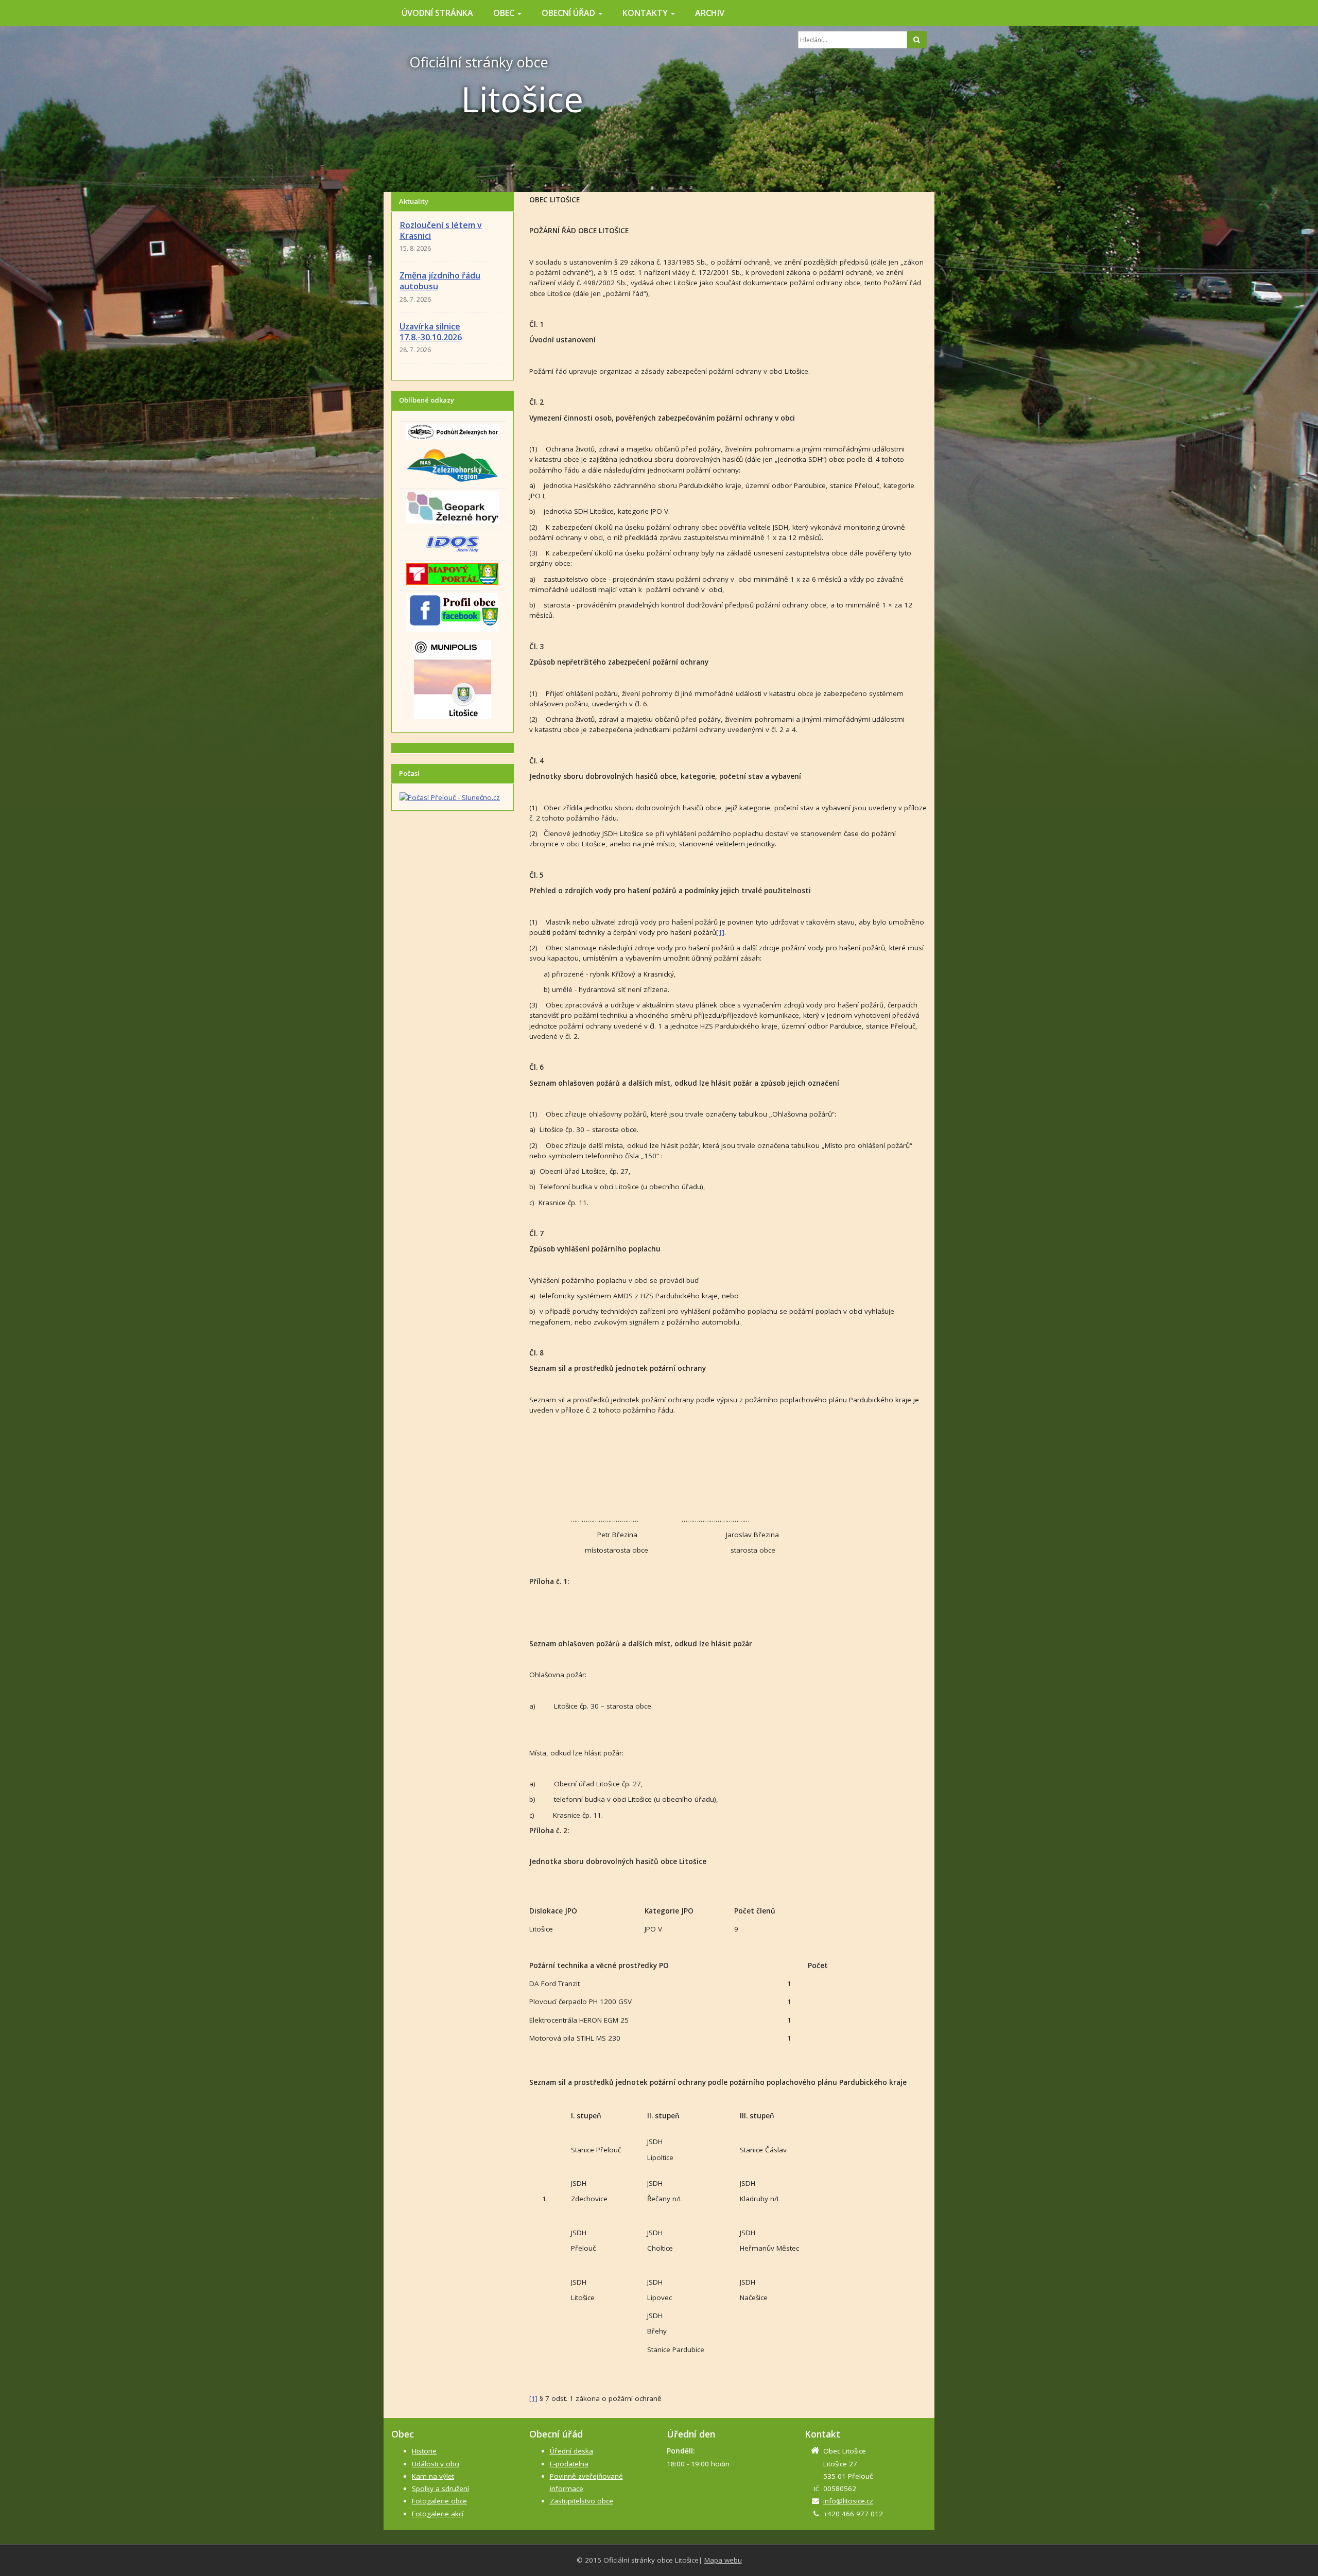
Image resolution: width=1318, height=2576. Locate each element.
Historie (424, 2451)
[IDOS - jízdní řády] (452, 543)
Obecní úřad (569, 13)
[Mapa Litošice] (452, 573)
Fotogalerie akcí (438, 2514)
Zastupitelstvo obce (582, 2501)
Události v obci (436, 2464)
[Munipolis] (453, 678)
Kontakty (646, 13)
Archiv (710, 13)
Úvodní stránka (437, 13)
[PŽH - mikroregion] (453, 431)
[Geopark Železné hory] (453, 507)
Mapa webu (723, 2560)
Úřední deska (571, 2451)
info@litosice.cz (848, 2501)
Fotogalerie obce (439, 2501)
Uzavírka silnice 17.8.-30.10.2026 (431, 332)
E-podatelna (569, 2464)
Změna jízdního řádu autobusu (440, 281)
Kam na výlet (433, 2476)
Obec (505, 13)
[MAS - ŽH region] (452, 464)
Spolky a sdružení (440, 2488)
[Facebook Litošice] (452, 612)
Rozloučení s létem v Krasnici (441, 230)
